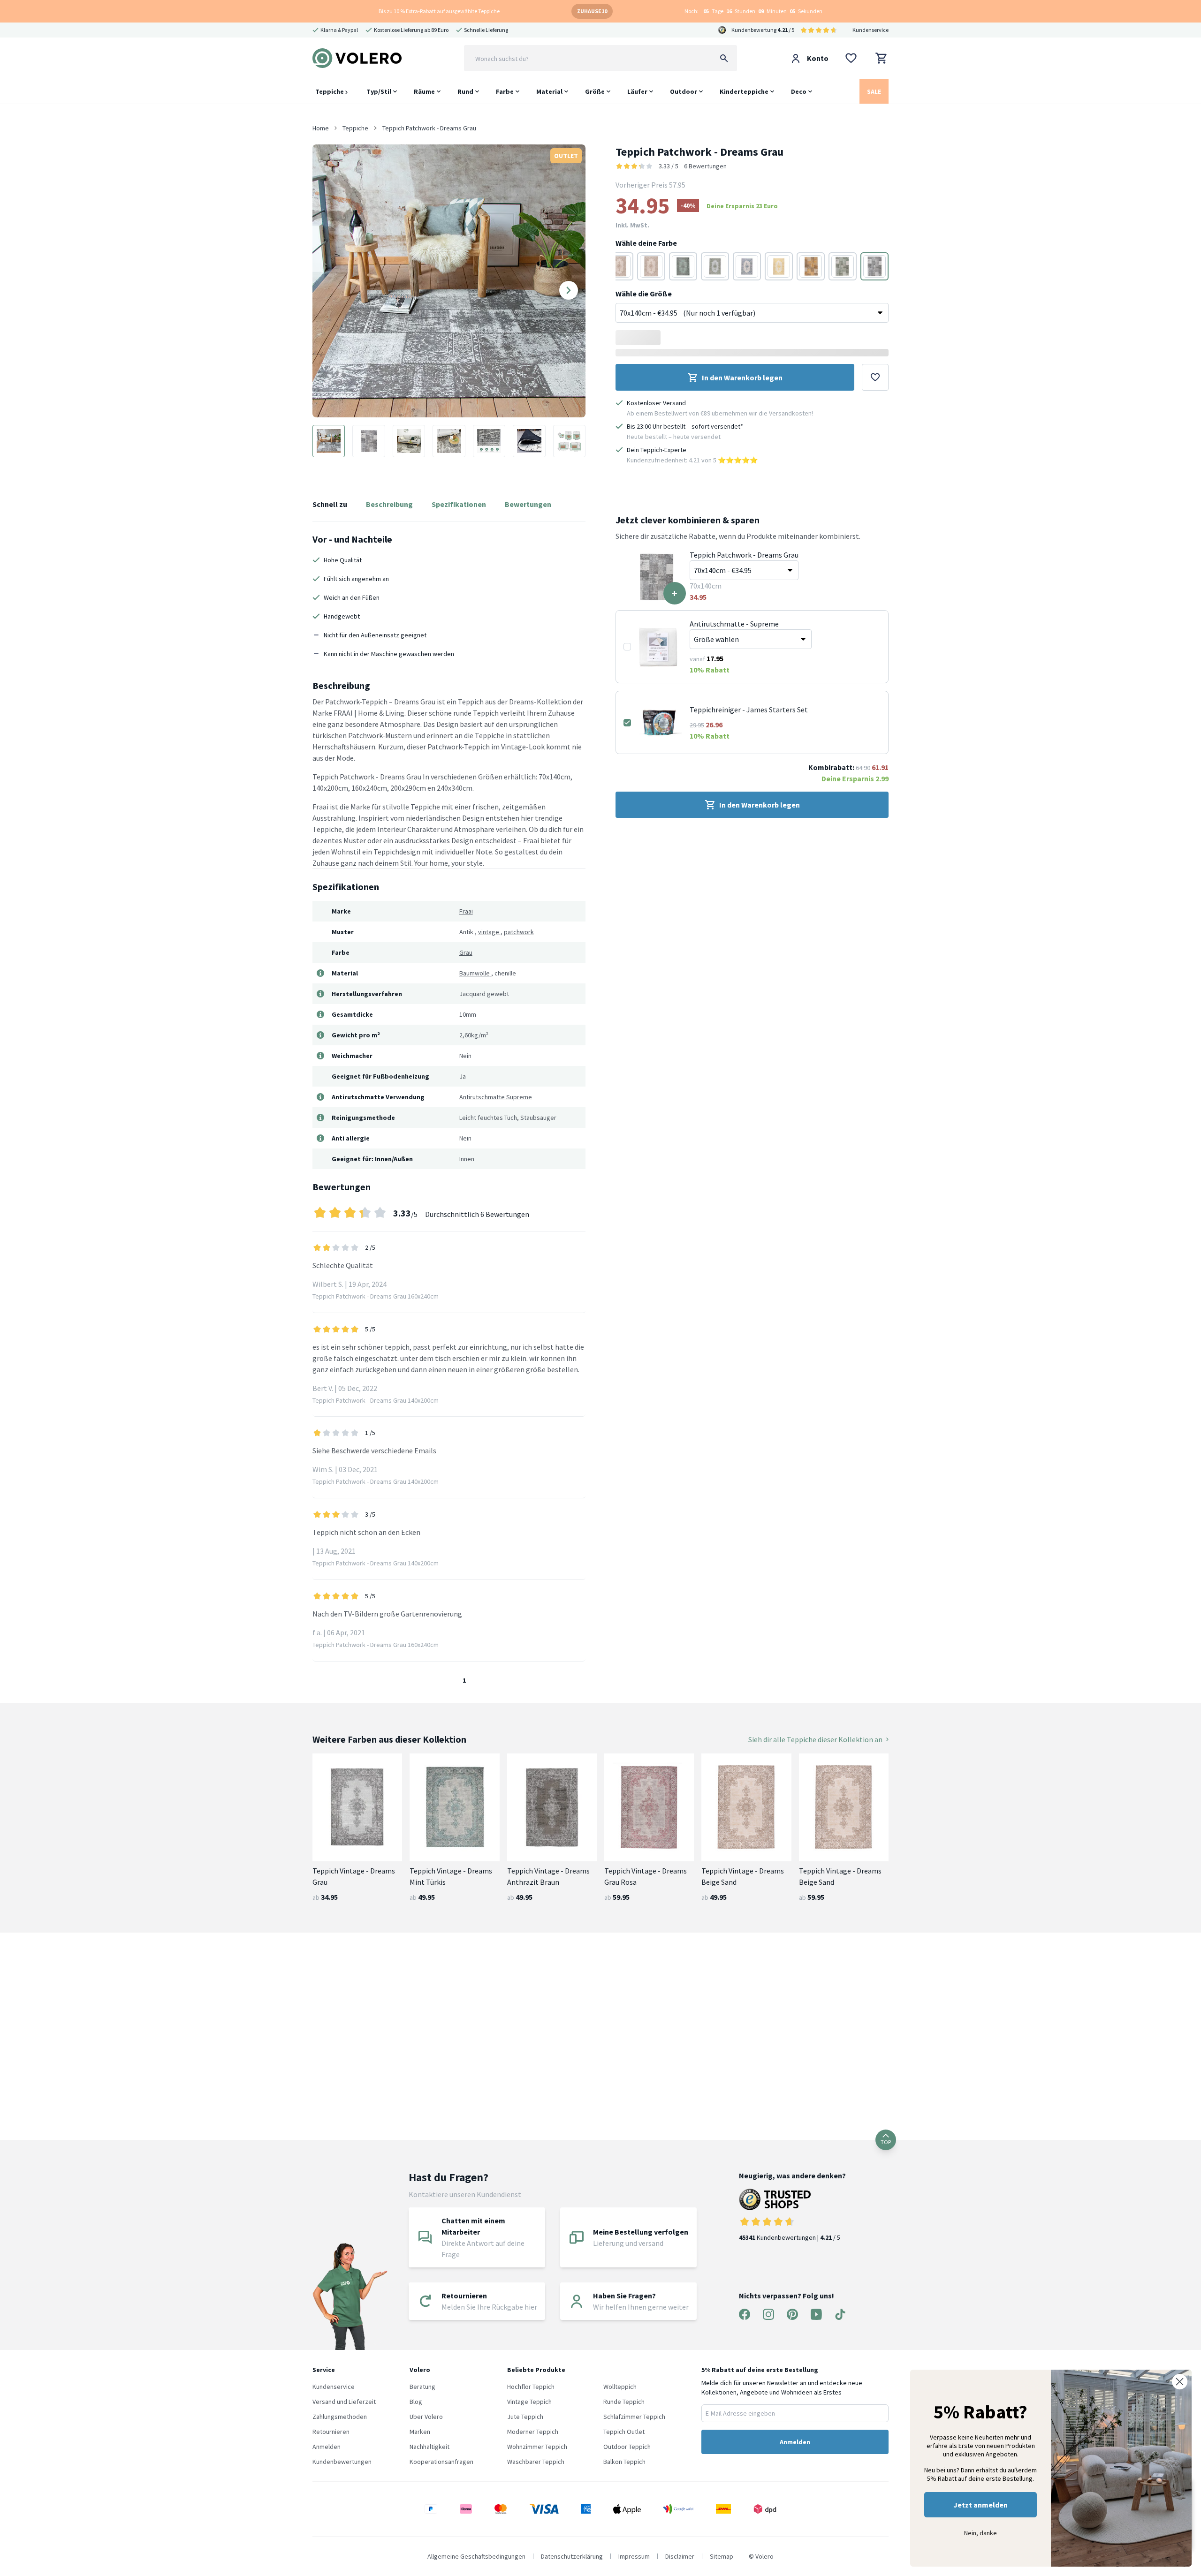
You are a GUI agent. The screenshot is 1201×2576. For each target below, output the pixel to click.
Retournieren (331, 2432)
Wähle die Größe (644, 294)
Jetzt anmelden (981, 2505)
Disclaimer (680, 2556)
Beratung (422, 2387)
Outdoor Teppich (627, 2447)
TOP (886, 2142)
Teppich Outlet (624, 2432)
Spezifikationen (459, 504)
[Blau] (747, 266)
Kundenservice (870, 30)
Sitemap (722, 2556)
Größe (595, 91)
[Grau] (683, 266)
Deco (799, 91)
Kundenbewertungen (342, 2462)
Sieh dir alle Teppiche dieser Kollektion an (815, 1739)
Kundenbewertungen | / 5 (790, 2237)
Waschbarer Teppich (536, 2462)
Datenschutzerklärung (572, 2556)
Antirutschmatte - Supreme (734, 624)
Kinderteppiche (744, 91)
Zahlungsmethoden (340, 2417)
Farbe (505, 91)
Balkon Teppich (624, 2462)
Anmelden (327, 2447)
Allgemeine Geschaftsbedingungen (476, 2556)
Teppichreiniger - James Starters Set (749, 710)
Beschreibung (389, 504)
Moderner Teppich (533, 2432)
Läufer (637, 91)
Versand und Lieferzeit (344, 2402)
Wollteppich (620, 2387)
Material (549, 91)
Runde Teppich (624, 2402)
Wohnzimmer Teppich (537, 2447)
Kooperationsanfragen (441, 2462)
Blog (416, 2402)
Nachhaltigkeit (429, 2447)
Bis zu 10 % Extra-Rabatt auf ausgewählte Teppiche (439, 11)
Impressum (634, 2556)
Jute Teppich (525, 2417)
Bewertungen (528, 504)
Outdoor (684, 91)
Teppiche (330, 91)
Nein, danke (981, 2533)
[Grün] (715, 266)
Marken (420, 2432)
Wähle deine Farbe (646, 243)
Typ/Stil (379, 91)
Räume (424, 91)
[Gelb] (779, 266)
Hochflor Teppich (531, 2387)
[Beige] (651, 266)
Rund (465, 91)
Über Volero (426, 2417)
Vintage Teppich (529, 2402)
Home (321, 128)
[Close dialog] (1180, 2382)
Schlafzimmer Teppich (634, 2417)
